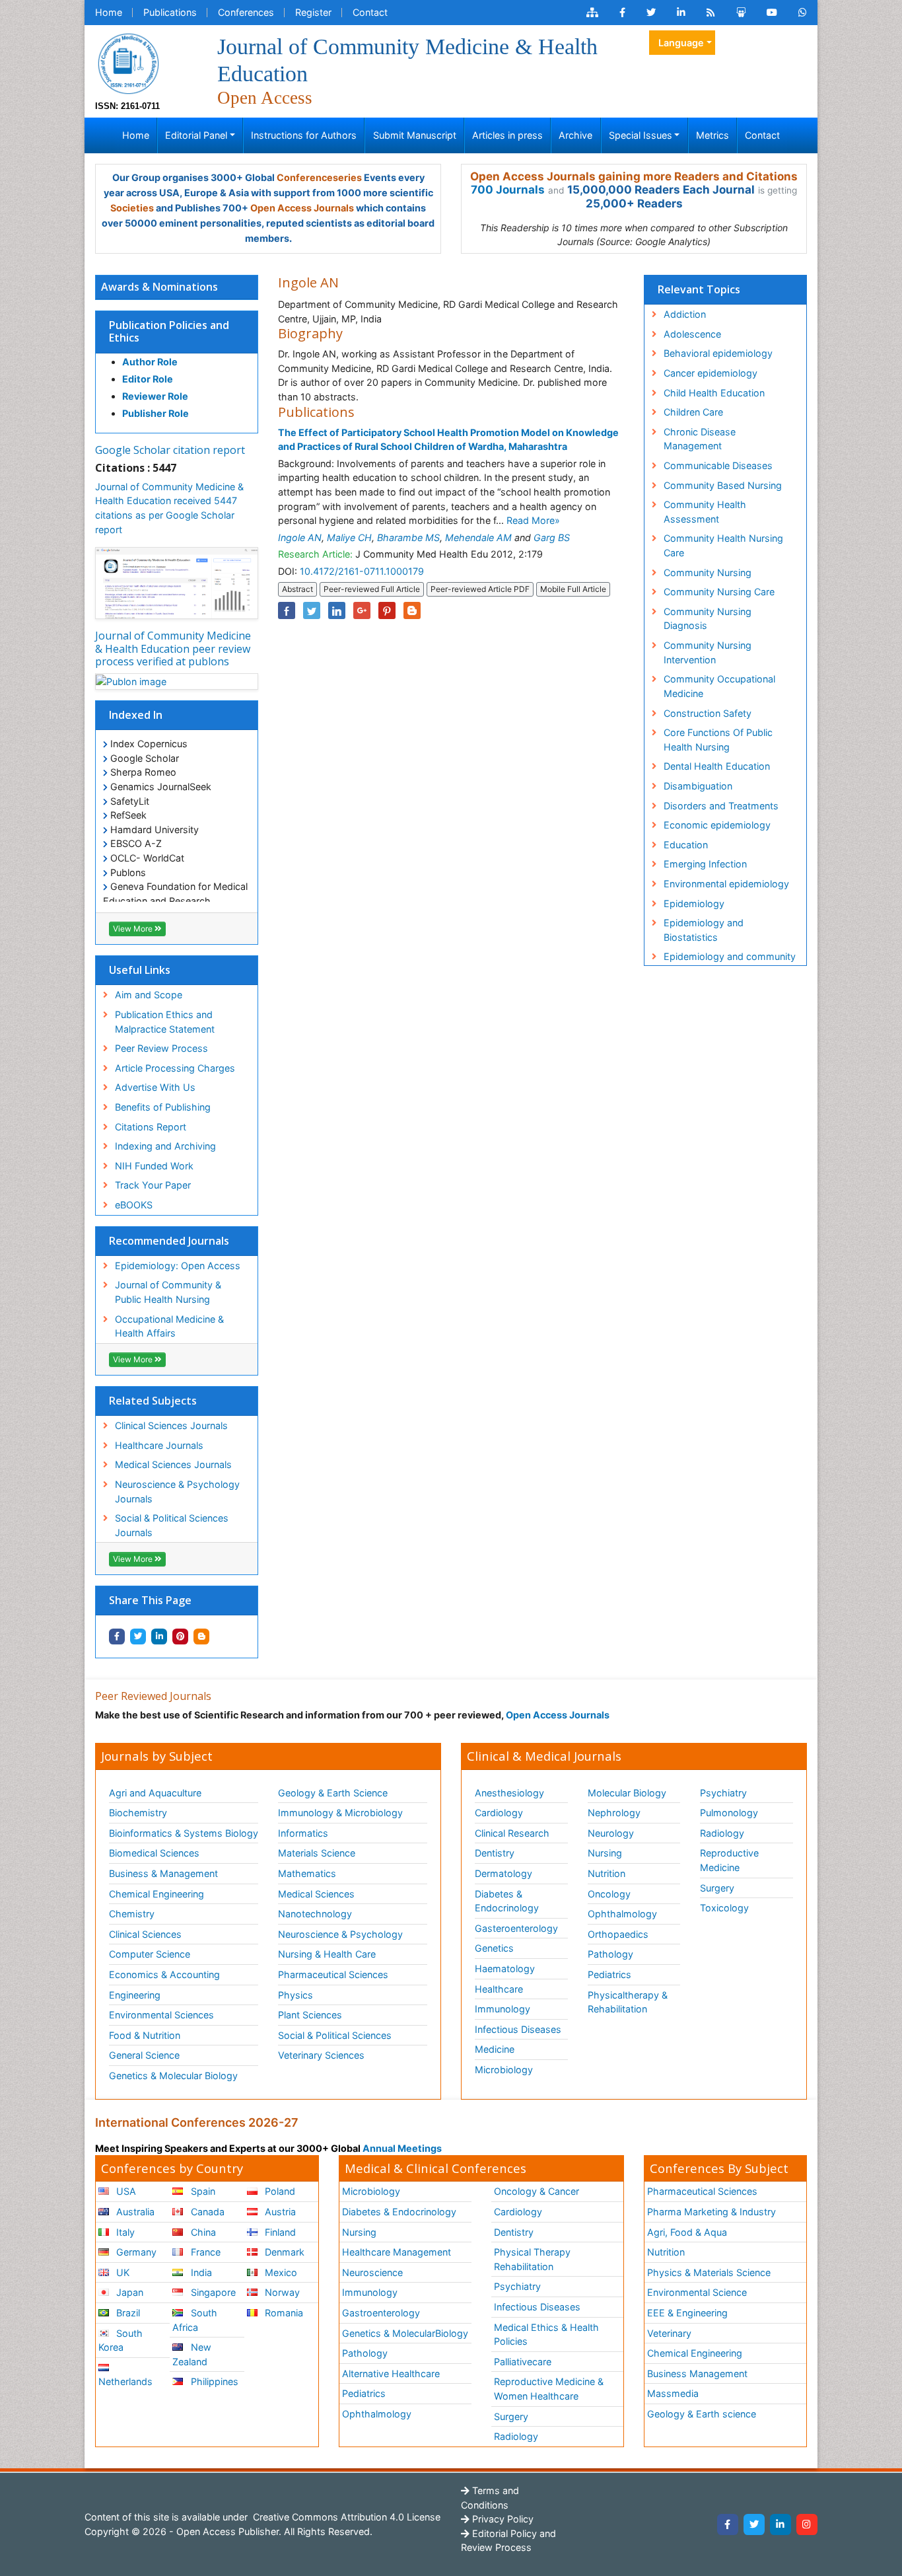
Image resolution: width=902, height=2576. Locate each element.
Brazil (127, 2313)
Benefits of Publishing (163, 1107)
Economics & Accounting (164, 1974)
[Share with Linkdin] (159, 1637)
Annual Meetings (402, 2148)
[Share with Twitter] (138, 1637)
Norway (281, 2292)
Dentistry (495, 1853)
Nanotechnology (315, 1914)
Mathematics (307, 1873)
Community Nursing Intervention (708, 652)
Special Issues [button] (641, 135)
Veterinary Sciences (321, 2055)
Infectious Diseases (518, 2029)
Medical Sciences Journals (173, 1464)
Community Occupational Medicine (719, 686)
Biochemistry (138, 1813)
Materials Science (317, 1853)
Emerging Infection (705, 864)
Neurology (611, 1833)
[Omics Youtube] (772, 13)
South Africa (194, 2320)
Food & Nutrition (145, 2035)
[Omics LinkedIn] (681, 13)
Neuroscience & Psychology (340, 1934)
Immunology (503, 2009)
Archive (575, 135)
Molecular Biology (627, 1793)
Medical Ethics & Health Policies (546, 2335)
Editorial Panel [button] (196, 135)
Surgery (717, 1888)
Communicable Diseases (718, 465)
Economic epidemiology (717, 825)
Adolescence (692, 334)
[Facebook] (728, 2524)
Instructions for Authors (304, 135)
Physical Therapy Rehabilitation (532, 2259)
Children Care (693, 412)
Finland (279, 2232)
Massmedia (673, 2393)
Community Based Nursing (723, 485)
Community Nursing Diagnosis (708, 619)
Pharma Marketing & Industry (711, 2212)
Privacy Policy (502, 2519)
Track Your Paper (153, 1185)
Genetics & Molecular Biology (173, 2076)
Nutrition (607, 1873)
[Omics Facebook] (622, 13)
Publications (170, 12)
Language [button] (681, 43)
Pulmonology (729, 1813)
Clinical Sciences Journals (171, 1425)
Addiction (685, 314)
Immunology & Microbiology (340, 1813)
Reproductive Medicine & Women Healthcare (549, 2389)
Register (313, 12)
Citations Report (151, 1127)
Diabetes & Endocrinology (507, 1901)
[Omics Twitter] (651, 13)
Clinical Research (512, 1833)
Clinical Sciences (145, 1934)
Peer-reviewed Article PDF (480, 589)
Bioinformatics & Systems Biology (184, 1833)
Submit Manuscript (415, 135)
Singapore (212, 2292)
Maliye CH (349, 537)
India (200, 2272)
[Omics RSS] (711, 13)
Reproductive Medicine (729, 1860)
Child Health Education (714, 393)
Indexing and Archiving (165, 1146)
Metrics (712, 135)
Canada (206, 2212)
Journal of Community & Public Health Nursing (168, 1292)
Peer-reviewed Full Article (372, 589)
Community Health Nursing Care (723, 545)
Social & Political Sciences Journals (172, 1525)
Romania (283, 2313)
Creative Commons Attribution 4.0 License (345, 2517)
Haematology (505, 1969)
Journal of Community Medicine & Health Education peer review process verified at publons (173, 648)
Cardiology (499, 1813)
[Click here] (592, 13)
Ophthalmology (622, 1914)
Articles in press (507, 135)
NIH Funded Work (154, 1166)
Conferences (246, 12)
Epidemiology (694, 903)
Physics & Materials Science (709, 2272)
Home (109, 12)
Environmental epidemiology (726, 884)
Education (686, 845)
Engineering (135, 1995)
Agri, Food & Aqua (687, 2232)
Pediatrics (609, 1974)
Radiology (722, 1833)
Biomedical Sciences (154, 1853)
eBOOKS (134, 1205)
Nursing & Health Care (327, 1954)
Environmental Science (697, 2292)
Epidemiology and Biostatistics (704, 930)
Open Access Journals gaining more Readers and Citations (634, 176)
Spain (202, 2191)
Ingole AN (300, 537)
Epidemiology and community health (730, 964)
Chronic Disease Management (700, 439)
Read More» (533, 520)
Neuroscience (372, 2272)
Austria (279, 2212)
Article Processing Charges (175, 1068)
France (204, 2252)
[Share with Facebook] (117, 1637)
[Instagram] (807, 2524)
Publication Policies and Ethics (169, 331)
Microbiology (504, 2070)
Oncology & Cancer (537, 2191)
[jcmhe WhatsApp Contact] (803, 13)
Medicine (495, 2049)
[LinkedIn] (781, 2524)
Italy (124, 2232)
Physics (295, 1995)
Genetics (494, 1948)
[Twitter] (754, 2524)
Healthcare (499, 1989)
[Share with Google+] (362, 610)
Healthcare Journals (159, 1445)
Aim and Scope (149, 995)
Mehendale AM (478, 537)
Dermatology (503, 1873)
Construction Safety (708, 713)
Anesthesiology (509, 1793)
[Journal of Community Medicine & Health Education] (128, 62)
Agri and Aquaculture (155, 1793)
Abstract (297, 589)
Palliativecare (523, 2362)
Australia (134, 2212)
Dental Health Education (717, 766)
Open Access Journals (302, 208)
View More (134, 929)
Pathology (610, 1954)
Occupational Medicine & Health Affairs (169, 1326)
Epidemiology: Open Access (178, 1266)
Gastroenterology (381, 2313)
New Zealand (191, 2354)
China (202, 2232)
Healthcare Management (397, 2252)
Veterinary (669, 2333)
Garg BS (552, 537)
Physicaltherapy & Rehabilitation (628, 2002)
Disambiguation (698, 786)
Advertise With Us (155, 1087)
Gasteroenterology (516, 1928)
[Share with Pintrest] (180, 1637)
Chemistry (132, 1914)
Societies (132, 208)
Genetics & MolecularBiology (405, 2333)
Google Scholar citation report (170, 450)
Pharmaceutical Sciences (333, 1974)
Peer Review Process (161, 1048)
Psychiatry (723, 1793)
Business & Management (163, 1873)
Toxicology (724, 1908)
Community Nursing (708, 572)
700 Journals (508, 190)
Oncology (609, 1894)
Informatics (303, 1833)
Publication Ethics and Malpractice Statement (165, 1022)
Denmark (283, 2252)
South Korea (121, 2340)
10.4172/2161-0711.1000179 (362, 571)
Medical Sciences (316, 1894)
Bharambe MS (408, 537)
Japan (128, 2292)
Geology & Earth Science (333, 1793)
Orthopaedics (618, 1934)
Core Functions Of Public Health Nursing (718, 740)
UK (121, 2272)
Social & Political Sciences (335, 2035)
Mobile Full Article (573, 589)
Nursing (605, 1853)
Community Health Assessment (705, 512)
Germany (135, 2252)
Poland (279, 2191)
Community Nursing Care (719, 592)
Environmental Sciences (161, 2015)
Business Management (697, 2374)
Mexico (280, 2272)
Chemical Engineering (156, 1894)
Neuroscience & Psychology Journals (177, 1491)
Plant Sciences (310, 2015)
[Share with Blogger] (201, 1637)
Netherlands (125, 2381)
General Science (144, 2055)
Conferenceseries (319, 177)
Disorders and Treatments (721, 806)
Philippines (213, 2381)
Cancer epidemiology (711, 373)
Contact (370, 12)
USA (125, 2191)
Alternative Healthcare (391, 2374)
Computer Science (150, 1954)
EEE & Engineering (687, 2313)
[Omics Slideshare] (741, 13)
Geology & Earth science (702, 2414)
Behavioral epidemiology (718, 353)
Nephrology (614, 1813)
